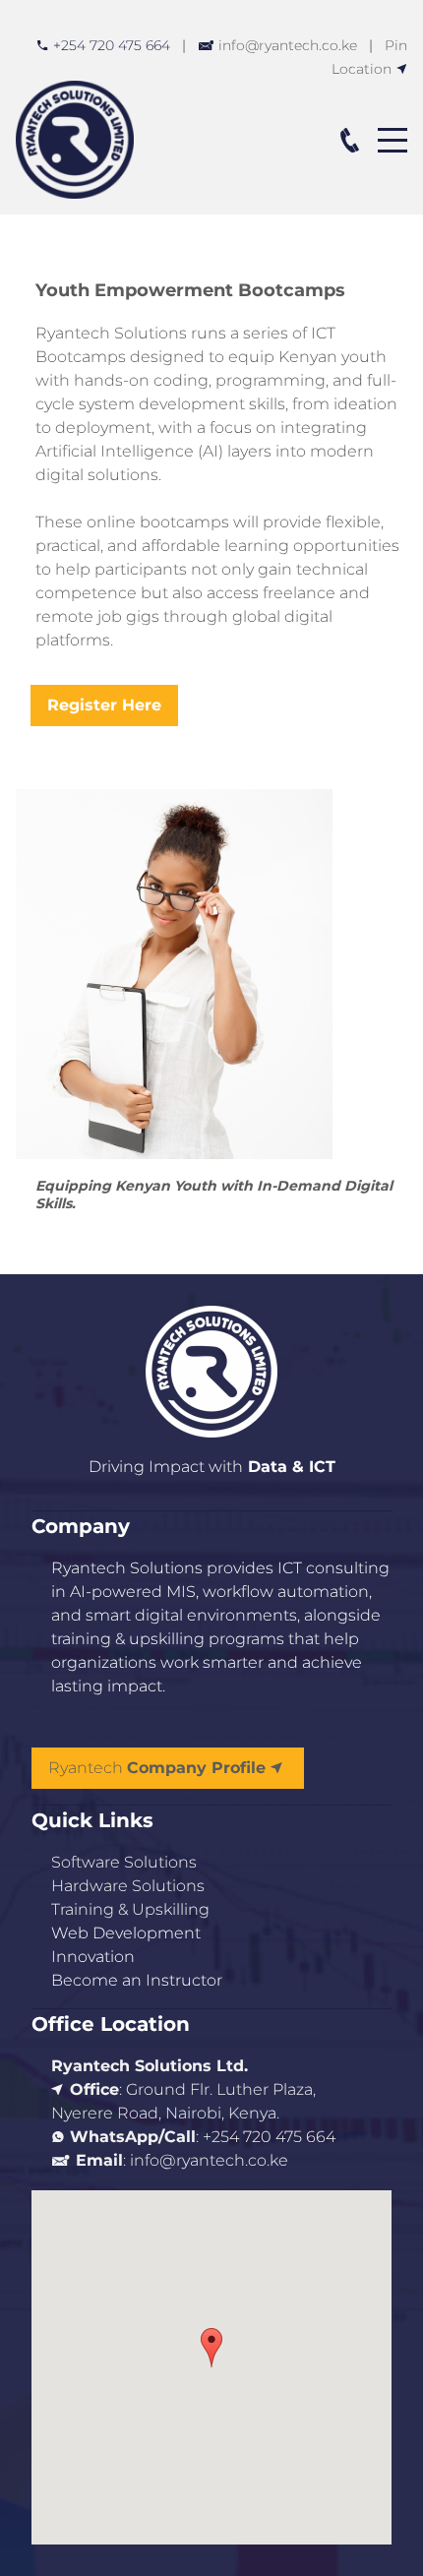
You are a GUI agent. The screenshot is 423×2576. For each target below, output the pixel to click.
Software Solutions (124, 1862)
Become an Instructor (137, 1980)
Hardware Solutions (128, 1886)
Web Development (126, 1933)
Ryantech (157, 1768)
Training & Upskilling (130, 1909)
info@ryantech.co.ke (288, 45)
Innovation (93, 1957)
